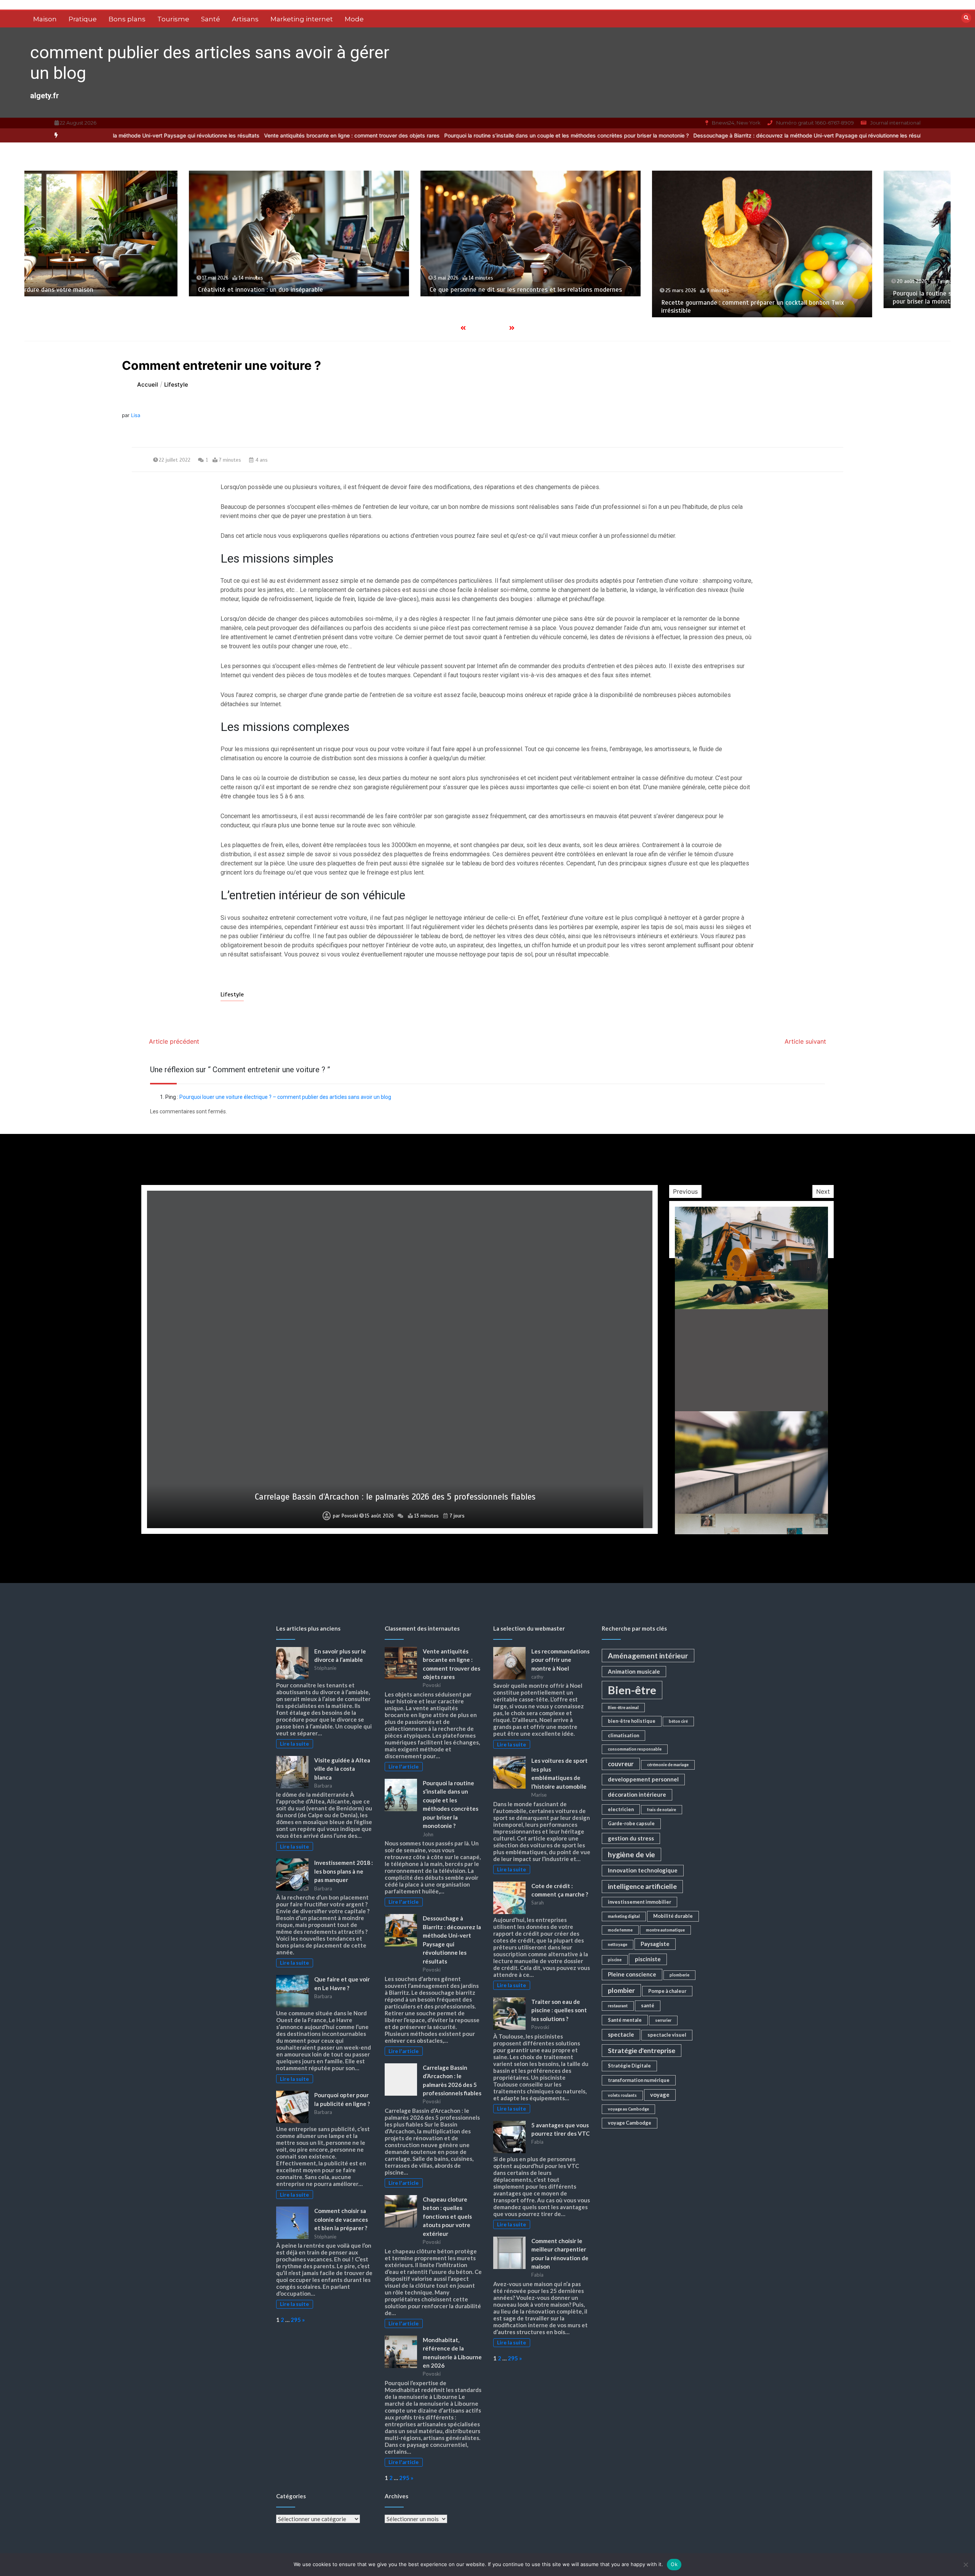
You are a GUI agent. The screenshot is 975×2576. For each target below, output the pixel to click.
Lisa (136, 415)
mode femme (620, 1930)
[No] (965, 2565)
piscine (615, 1960)
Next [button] (823, 1191)
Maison (45, 19)
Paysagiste (655, 1944)
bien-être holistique (632, 1721)
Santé (211, 19)
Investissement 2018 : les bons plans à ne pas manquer (344, 1871)
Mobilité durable (673, 1916)
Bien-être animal (623, 1707)
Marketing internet (302, 19)
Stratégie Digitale (629, 2066)
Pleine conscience (632, 1974)
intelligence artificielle (642, 1886)
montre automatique (665, 1930)
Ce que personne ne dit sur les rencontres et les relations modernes (191, 290)
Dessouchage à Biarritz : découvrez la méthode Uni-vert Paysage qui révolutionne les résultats (765, 135)
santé (648, 2005)
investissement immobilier (639, 1902)
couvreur (621, 1764)
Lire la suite (294, 1744)
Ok (674, 2564)
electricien (621, 1809)
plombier (621, 1990)
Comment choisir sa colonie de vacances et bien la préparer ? (341, 2219)
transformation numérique (639, 2080)
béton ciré (678, 1721)
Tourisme (173, 19)
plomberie (679, 1975)
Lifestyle (232, 995)
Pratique (83, 19)
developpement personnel (643, 1779)
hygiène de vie (631, 1854)
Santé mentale (625, 2020)
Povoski (346, 1516)
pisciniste (648, 1959)
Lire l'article (404, 1767)
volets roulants (622, 2095)
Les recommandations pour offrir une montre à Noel (560, 1660)
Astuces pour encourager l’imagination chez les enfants (868, 290)
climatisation (623, 1735)
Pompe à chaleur (667, 1991)
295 (296, 2320)
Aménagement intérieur (648, 1656)
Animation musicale (634, 1671)
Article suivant (805, 1041)
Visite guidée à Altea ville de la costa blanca (342, 1769)
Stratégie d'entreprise (642, 2051)
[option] (304, 135)
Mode (354, 19)
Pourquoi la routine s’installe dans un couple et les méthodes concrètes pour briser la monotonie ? (519, 135)
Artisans (245, 19)
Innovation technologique (643, 1870)
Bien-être (632, 1690)
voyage (660, 2095)
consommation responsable (635, 1749)
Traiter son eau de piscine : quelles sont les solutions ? (559, 2010)
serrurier (663, 2020)
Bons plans (127, 19)
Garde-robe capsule (631, 1823)
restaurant (618, 2006)
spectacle (621, 2034)
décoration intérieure (637, 1794)
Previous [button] (685, 1191)
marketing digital (624, 1916)
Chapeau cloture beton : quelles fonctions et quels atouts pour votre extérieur (395, 1497)
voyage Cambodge (630, 2123)
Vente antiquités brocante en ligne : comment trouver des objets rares (304, 135)
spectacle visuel (667, 2035)
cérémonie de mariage (668, 1765)
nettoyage (618, 1944)
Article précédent (174, 1041)
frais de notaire (662, 1809)
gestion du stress (631, 1838)
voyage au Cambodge (628, 2109)
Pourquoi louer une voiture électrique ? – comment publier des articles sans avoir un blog (285, 1097)
